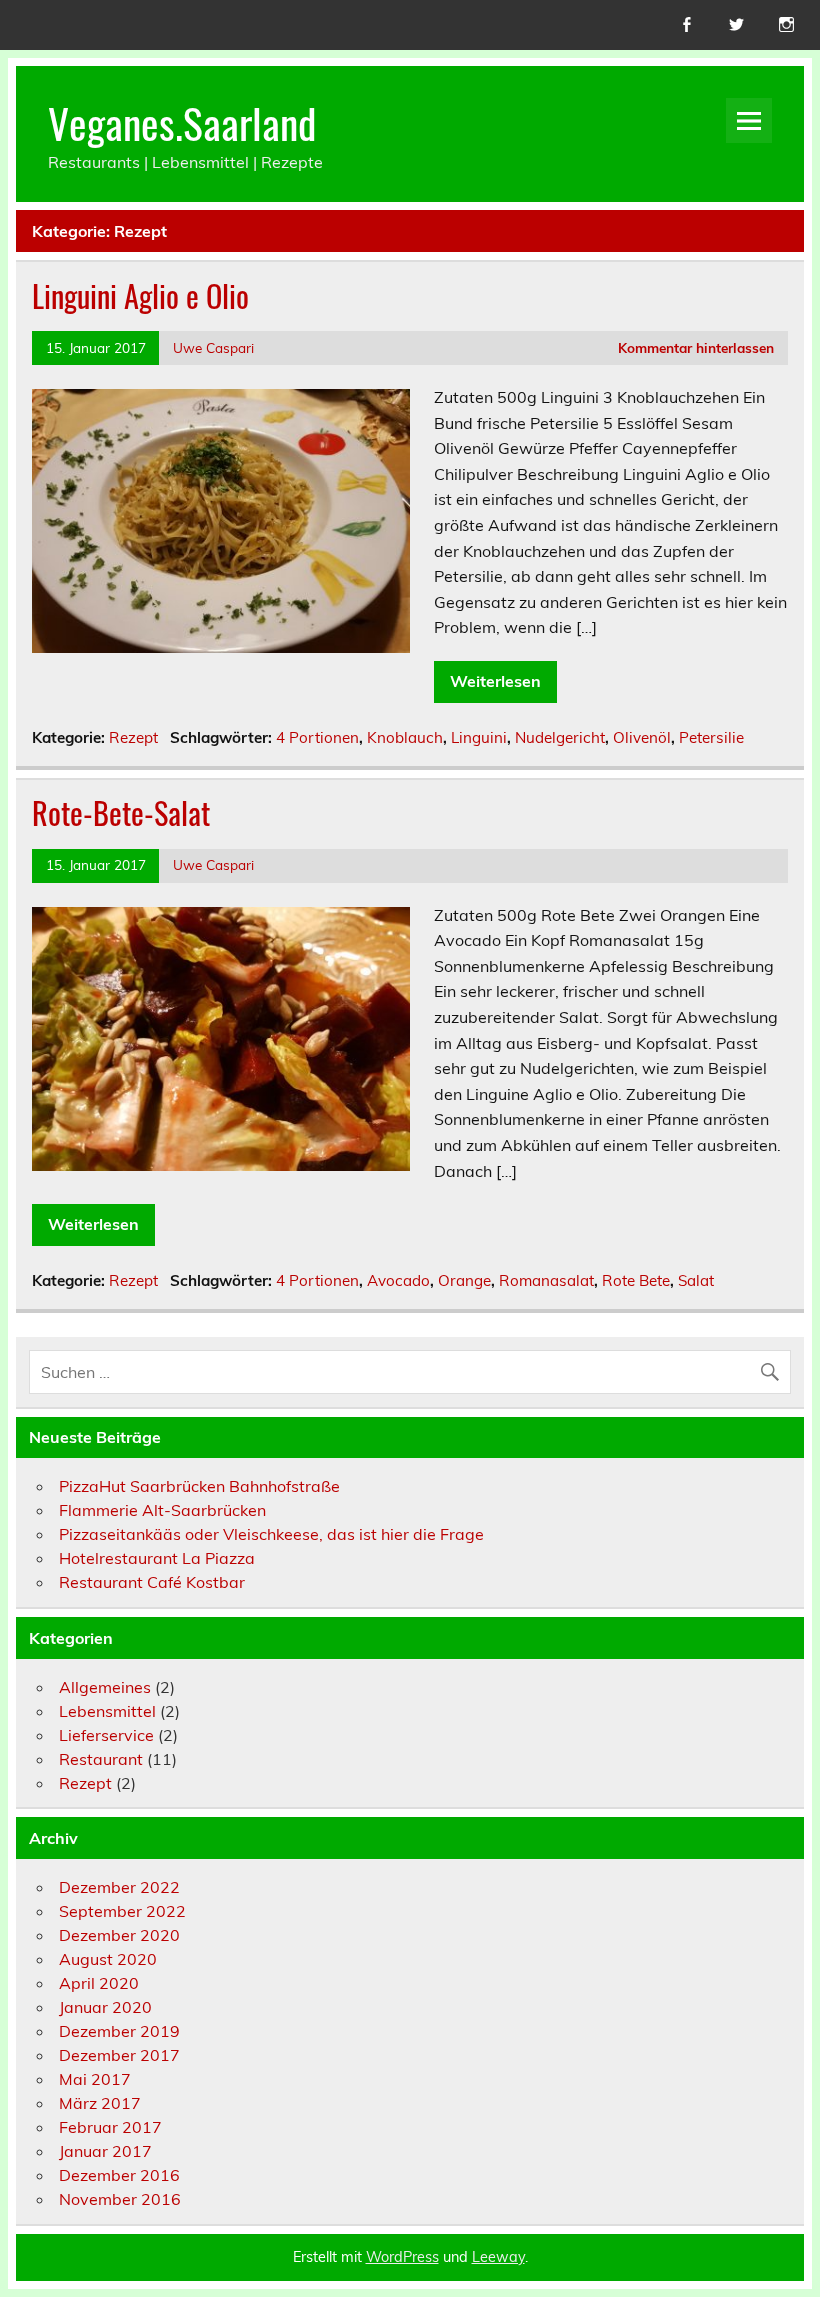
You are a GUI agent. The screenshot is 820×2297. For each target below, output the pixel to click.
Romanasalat (546, 1280)
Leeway (498, 2257)
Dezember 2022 (119, 1887)
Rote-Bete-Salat (121, 812)
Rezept (133, 737)
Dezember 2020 (119, 1935)
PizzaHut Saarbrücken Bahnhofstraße (199, 1486)
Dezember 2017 (119, 2055)
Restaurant (101, 1759)
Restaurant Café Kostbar (152, 1582)
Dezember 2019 (119, 2031)
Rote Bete (636, 1280)
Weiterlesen (495, 681)
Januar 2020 (105, 2007)
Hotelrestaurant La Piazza (157, 1558)
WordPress (402, 2257)
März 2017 (100, 2103)
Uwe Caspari (213, 347)
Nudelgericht (560, 737)
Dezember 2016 (119, 2175)
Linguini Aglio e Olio (140, 295)
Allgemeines (105, 1687)
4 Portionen (317, 737)
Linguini (479, 737)
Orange (464, 1280)
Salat (696, 1280)
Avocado (398, 1280)
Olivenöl (642, 737)
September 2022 (122, 1911)
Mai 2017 (95, 2079)
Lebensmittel (107, 1711)
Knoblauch (405, 737)
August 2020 (108, 1959)
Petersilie (711, 737)
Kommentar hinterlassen (696, 347)
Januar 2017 (105, 2151)
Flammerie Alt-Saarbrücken (162, 1510)
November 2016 (120, 2199)
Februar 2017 (110, 2127)
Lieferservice (106, 1735)
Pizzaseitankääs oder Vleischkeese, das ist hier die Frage (271, 1534)
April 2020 (99, 1983)
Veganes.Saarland (182, 122)
